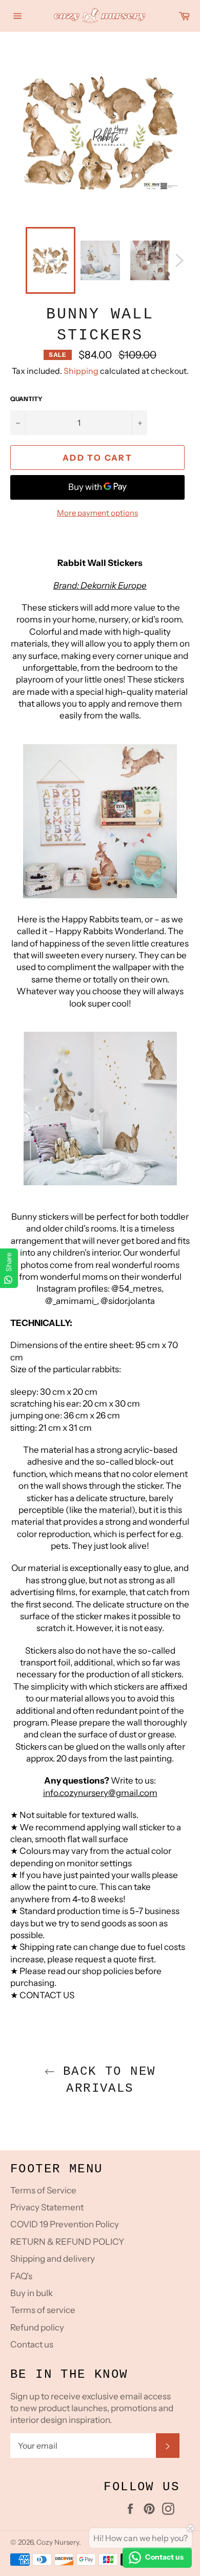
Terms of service (43, 2310)
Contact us (32, 2344)
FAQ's (21, 2276)
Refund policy (37, 2327)
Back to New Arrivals (105, 2080)
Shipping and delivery (53, 2259)
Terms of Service (43, 2190)
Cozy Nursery (58, 2542)
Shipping (81, 371)
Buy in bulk (32, 2293)
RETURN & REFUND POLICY (67, 2242)
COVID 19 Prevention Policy (65, 2224)
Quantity (26, 399)
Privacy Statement (47, 2207)
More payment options (97, 513)
